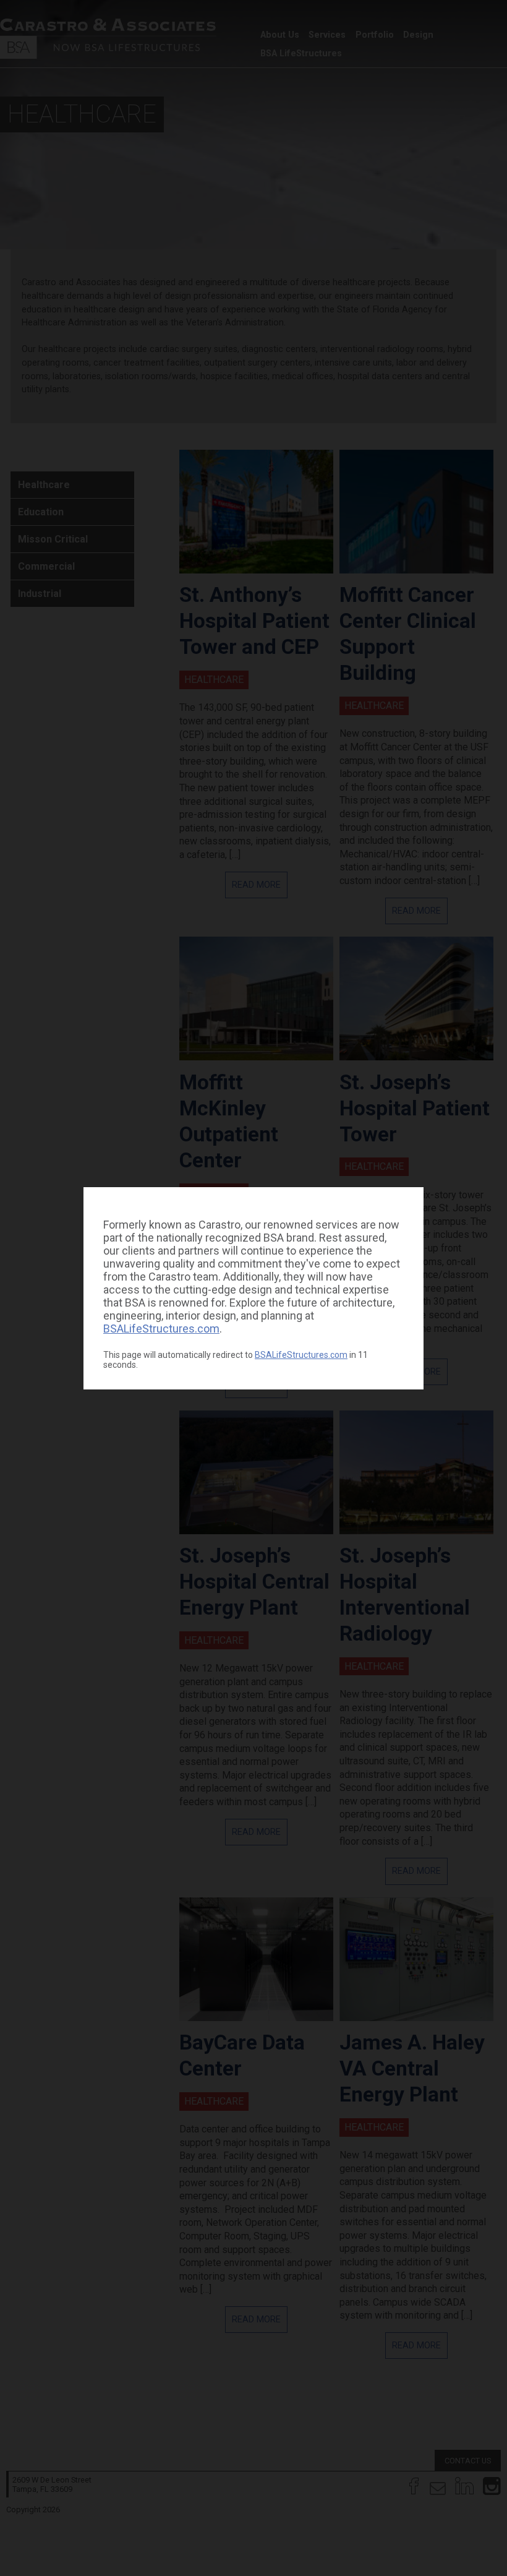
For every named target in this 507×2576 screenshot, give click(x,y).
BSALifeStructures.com (161, 1329)
